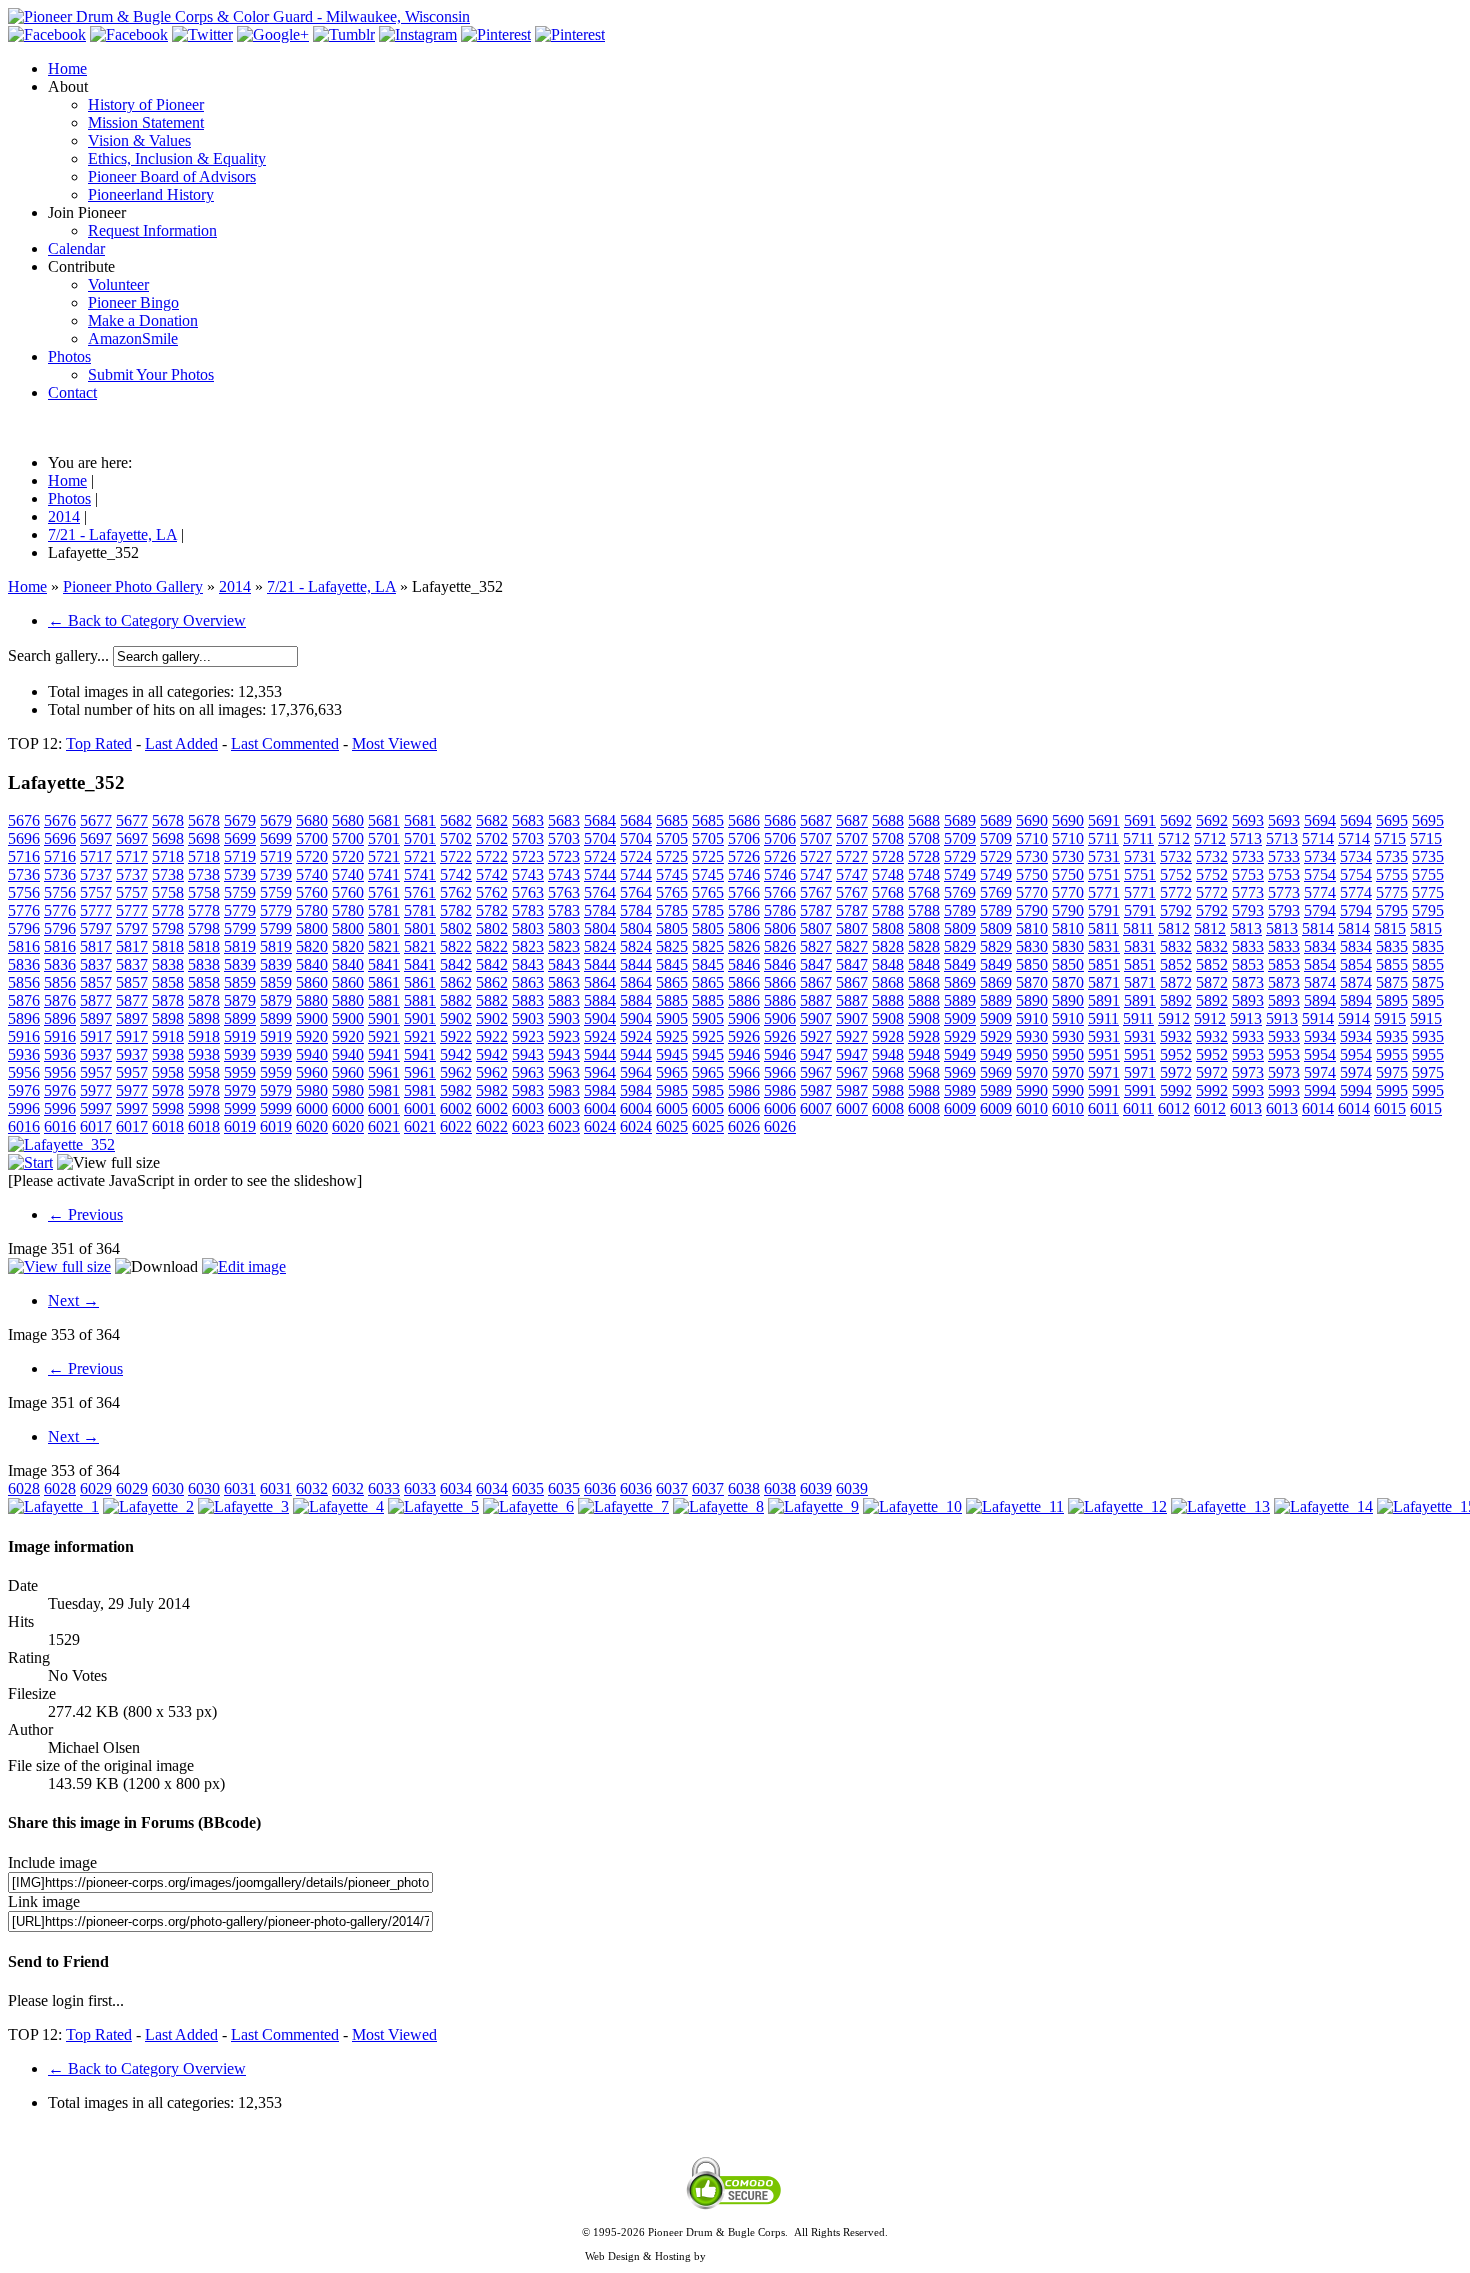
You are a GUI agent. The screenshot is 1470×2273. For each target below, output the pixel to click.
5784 (600, 910)
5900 (312, 1018)
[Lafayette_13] (1220, 1506)
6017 (96, 1126)
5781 (384, 910)
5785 (672, 910)
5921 (384, 1036)
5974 (1320, 1072)
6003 (528, 1108)
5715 (1390, 838)
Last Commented (285, 743)
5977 (96, 1090)
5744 (600, 874)
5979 (240, 1090)
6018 (168, 1126)
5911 (1103, 1018)
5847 (816, 964)
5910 (1032, 1018)
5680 (312, 820)
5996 (24, 1108)
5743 (528, 874)
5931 (1104, 1036)
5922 (456, 1036)
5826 (744, 946)
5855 (1392, 964)
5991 (1104, 1090)
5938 (168, 1054)
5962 (456, 1072)
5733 (1248, 856)
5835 (1392, 946)
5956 (24, 1072)
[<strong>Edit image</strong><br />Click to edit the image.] (244, 1266)
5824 (600, 946)
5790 (1032, 910)
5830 (1032, 946)
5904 (600, 1018)
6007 (816, 1108)
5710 (1032, 838)
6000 (312, 1108)
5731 (1104, 856)
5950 (1032, 1054)
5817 (96, 946)
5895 (1392, 1000)
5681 (384, 820)
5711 (1103, 838)
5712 (1174, 838)
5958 (168, 1072)
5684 (600, 820)
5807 (816, 928)
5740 (312, 874)
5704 (600, 838)
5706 (744, 838)
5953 (1248, 1054)
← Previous (85, 1214)
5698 (168, 838)
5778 (168, 910)
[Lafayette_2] (148, 1506)
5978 (168, 1090)
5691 (1104, 820)
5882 (456, 1000)
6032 (312, 1488)
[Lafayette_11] (1015, 1506)
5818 (168, 946)
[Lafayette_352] (61, 1144)
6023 (528, 1126)
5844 (600, 964)
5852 (1176, 964)
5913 (1246, 1018)
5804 (600, 928)
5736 (24, 874)
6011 (1103, 1108)
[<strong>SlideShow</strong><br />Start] (30, 1162)
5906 (744, 1018)
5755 (1392, 874)
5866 (744, 982)
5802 (456, 928)
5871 (1104, 982)
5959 (240, 1072)
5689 (960, 820)
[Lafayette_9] (813, 1506)
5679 (240, 820)
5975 (1392, 1072)
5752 (1176, 874)
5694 (1320, 820)
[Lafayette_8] (718, 1506)
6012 (1174, 1108)
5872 (1176, 982)
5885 (672, 1000)
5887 (816, 1000)
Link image (44, 1901)
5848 (888, 964)
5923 (528, 1036)
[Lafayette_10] (912, 1506)
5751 (1104, 874)
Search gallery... (58, 655)
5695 (1392, 820)
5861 (384, 982)
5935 (1392, 1036)
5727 (816, 856)
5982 (456, 1090)
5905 (672, 1018)
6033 (384, 1488)
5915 (1390, 1018)
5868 (888, 982)
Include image (52, 1862)
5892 (1176, 1000)
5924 (600, 1036)
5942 (456, 1054)
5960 (312, 1072)
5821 (384, 946)
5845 (672, 964)
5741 (384, 874)
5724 (600, 856)
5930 (1032, 1036)
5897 (96, 1018)
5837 (96, 964)
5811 (1103, 928)
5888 (888, 1000)
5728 (888, 856)
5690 (1032, 820)
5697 (96, 838)
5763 (528, 892)
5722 (456, 856)
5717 (96, 856)
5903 (528, 1018)
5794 (1320, 910)
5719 (240, 856)
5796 (24, 928)
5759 (240, 892)
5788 (888, 910)
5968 (888, 1072)
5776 (24, 910)
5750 (1032, 874)
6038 (744, 1488)
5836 (24, 964)
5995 (1392, 1090)
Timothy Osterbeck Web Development (797, 2256)
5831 (1104, 946)
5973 (1248, 1072)
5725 (672, 856)
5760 (312, 892)
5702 (456, 838)
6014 (1318, 1108)
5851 (1104, 964)
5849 (960, 964)
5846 (744, 964)
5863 (528, 982)
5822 (456, 946)
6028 (24, 1488)
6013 (1246, 1108)
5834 (1320, 946)
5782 (456, 910)
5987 (816, 1090)
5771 (1104, 892)
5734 (1320, 856)
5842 (456, 964)
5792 (1176, 910)
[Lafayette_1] (53, 1506)
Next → (73, 1300)
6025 (672, 1126)
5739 (240, 874)
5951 (1104, 1054)
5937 (96, 1054)
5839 (240, 964)
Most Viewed (394, 743)
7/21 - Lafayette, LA (331, 586)
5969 (960, 1072)
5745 (672, 874)
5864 (600, 982)
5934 (1320, 1036)
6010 (1032, 1108)
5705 (672, 838)
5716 (24, 856)
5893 (1248, 1000)
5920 (312, 1036)
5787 (816, 910)
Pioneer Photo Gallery (133, 586)
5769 (960, 892)
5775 (1392, 892)
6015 (1390, 1108)
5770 (1032, 892)
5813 (1246, 928)
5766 (744, 892)
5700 (312, 838)
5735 (1392, 856)
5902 (456, 1018)
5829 (960, 946)
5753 (1248, 874)
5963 (528, 1072)
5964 (600, 1072)
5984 (600, 1090)
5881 (384, 1000)
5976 (24, 1090)
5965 (672, 1072)
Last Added (181, 743)
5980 (312, 1090)
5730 (1032, 856)
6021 (384, 1126)
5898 (168, 1018)
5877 (96, 1000)
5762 (456, 892)
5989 (960, 1090)
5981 (384, 1090)
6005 (672, 1108)
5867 (816, 982)
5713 (1246, 838)
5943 (528, 1054)
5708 (888, 838)
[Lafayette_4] (338, 1506)
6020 (312, 1126)
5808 (888, 928)
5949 (960, 1054)
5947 (816, 1054)
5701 (384, 838)
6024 (600, 1126)
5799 (240, 928)
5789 (960, 910)
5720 (312, 856)
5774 (1320, 892)
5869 (960, 982)
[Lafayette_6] (528, 1506)
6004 (600, 1108)
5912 (1174, 1018)
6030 (168, 1488)
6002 (456, 1108)
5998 (168, 1108)
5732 (1176, 856)
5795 (1392, 910)
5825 (672, 946)
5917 (96, 1036)
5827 (816, 946)
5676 (24, 820)
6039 (816, 1488)
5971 (1104, 1072)
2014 (235, 586)
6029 (96, 1488)
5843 (528, 964)
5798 (168, 928)
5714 (1318, 838)
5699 (240, 838)
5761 (384, 892)
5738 (168, 874)
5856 (24, 982)
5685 (672, 820)
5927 (816, 1036)
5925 (672, 1036)
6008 (888, 1108)
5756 (24, 892)
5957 (96, 1072)
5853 (1248, 964)
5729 (960, 856)
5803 (528, 928)
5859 (240, 982)
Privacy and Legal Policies (735, 2244)
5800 (312, 928)
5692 (1176, 820)
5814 (1318, 928)
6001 (384, 1108)
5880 (312, 1000)
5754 (1320, 874)
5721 (384, 856)
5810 (1032, 928)
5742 (456, 874)
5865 (672, 982)
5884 (600, 1000)
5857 (96, 982)
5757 (96, 892)
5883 (528, 1000)
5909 (960, 1018)
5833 (1248, 946)
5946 (744, 1054)
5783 (528, 910)
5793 (1248, 910)
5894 (1320, 1000)
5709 (960, 838)
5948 (888, 1054)
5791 (1104, 910)
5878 (168, 1000)
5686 (744, 820)
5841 (384, 964)
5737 (96, 874)
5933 (1248, 1036)
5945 (672, 1054)
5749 (960, 874)
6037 (672, 1488)
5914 (1318, 1018)
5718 (168, 856)
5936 (24, 1054)
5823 (528, 946)
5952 (1176, 1054)
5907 (816, 1018)
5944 (600, 1054)
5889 (960, 1000)
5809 (960, 928)
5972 (1176, 1072)
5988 (888, 1090)
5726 (744, 856)
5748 (888, 874)
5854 (1320, 964)
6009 (960, 1108)
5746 (744, 874)
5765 (672, 892)
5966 (744, 1072)
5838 (168, 964)
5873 (1248, 982)
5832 (1176, 946)
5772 (1176, 892)
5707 (816, 838)
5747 (816, 874)
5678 (168, 820)
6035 (528, 1488)
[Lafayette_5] (433, 1506)
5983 (528, 1090)
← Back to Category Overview (147, 620)
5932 (1176, 1036)
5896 (24, 1018)
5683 (528, 820)
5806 (744, 928)
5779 (240, 910)
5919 (240, 1036)
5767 (816, 892)
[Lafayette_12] (1117, 1506)
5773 (1248, 892)
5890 (1032, 1000)
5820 (312, 946)
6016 (24, 1126)
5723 (528, 856)
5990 (1032, 1090)
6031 (240, 1488)
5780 (312, 910)
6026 (744, 1126)
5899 (240, 1018)
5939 (240, 1054)
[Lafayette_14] (1323, 1506)
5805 (672, 928)
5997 (96, 1108)
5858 (168, 982)
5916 (24, 1036)
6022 (456, 1126)
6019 (240, 1126)
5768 (888, 892)
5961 (384, 1072)
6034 (456, 1488)
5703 (528, 838)
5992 (1176, 1090)
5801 (384, 928)
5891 (1104, 1000)
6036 (600, 1488)
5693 (1248, 820)
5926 (744, 1036)
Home (27, 586)
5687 (816, 820)
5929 (960, 1036)
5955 (1392, 1054)
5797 (96, 928)
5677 (96, 820)
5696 (24, 838)
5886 (744, 1000)
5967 (816, 1072)
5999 (240, 1108)
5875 (1392, 982)
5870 (1032, 982)
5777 (96, 910)
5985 (672, 1090)
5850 (1032, 964)
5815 (1390, 928)
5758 (168, 892)
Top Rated (99, 743)
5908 (888, 1018)
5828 (888, 946)
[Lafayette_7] (623, 1506)
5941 (384, 1054)
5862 (456, 982)
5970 (1032, 1072)
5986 (744, 1090)
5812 (1174, 928)
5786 (744, 910)
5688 (888, 820)
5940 (312, 1054)
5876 (24, 1000)
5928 (888, 1036)
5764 (600, 892)
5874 (1320, 982)
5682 (456, 820)
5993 (1248, 1090)
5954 (1320, 1054)
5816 (24, 946)
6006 (744, 1108)
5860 (312, 982)
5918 (168, 1036)
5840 (312, 964)
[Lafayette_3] (243, 1506)
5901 (384, 1018)
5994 (1320, 1090)
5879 (240, 1000)
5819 (240, 946)
